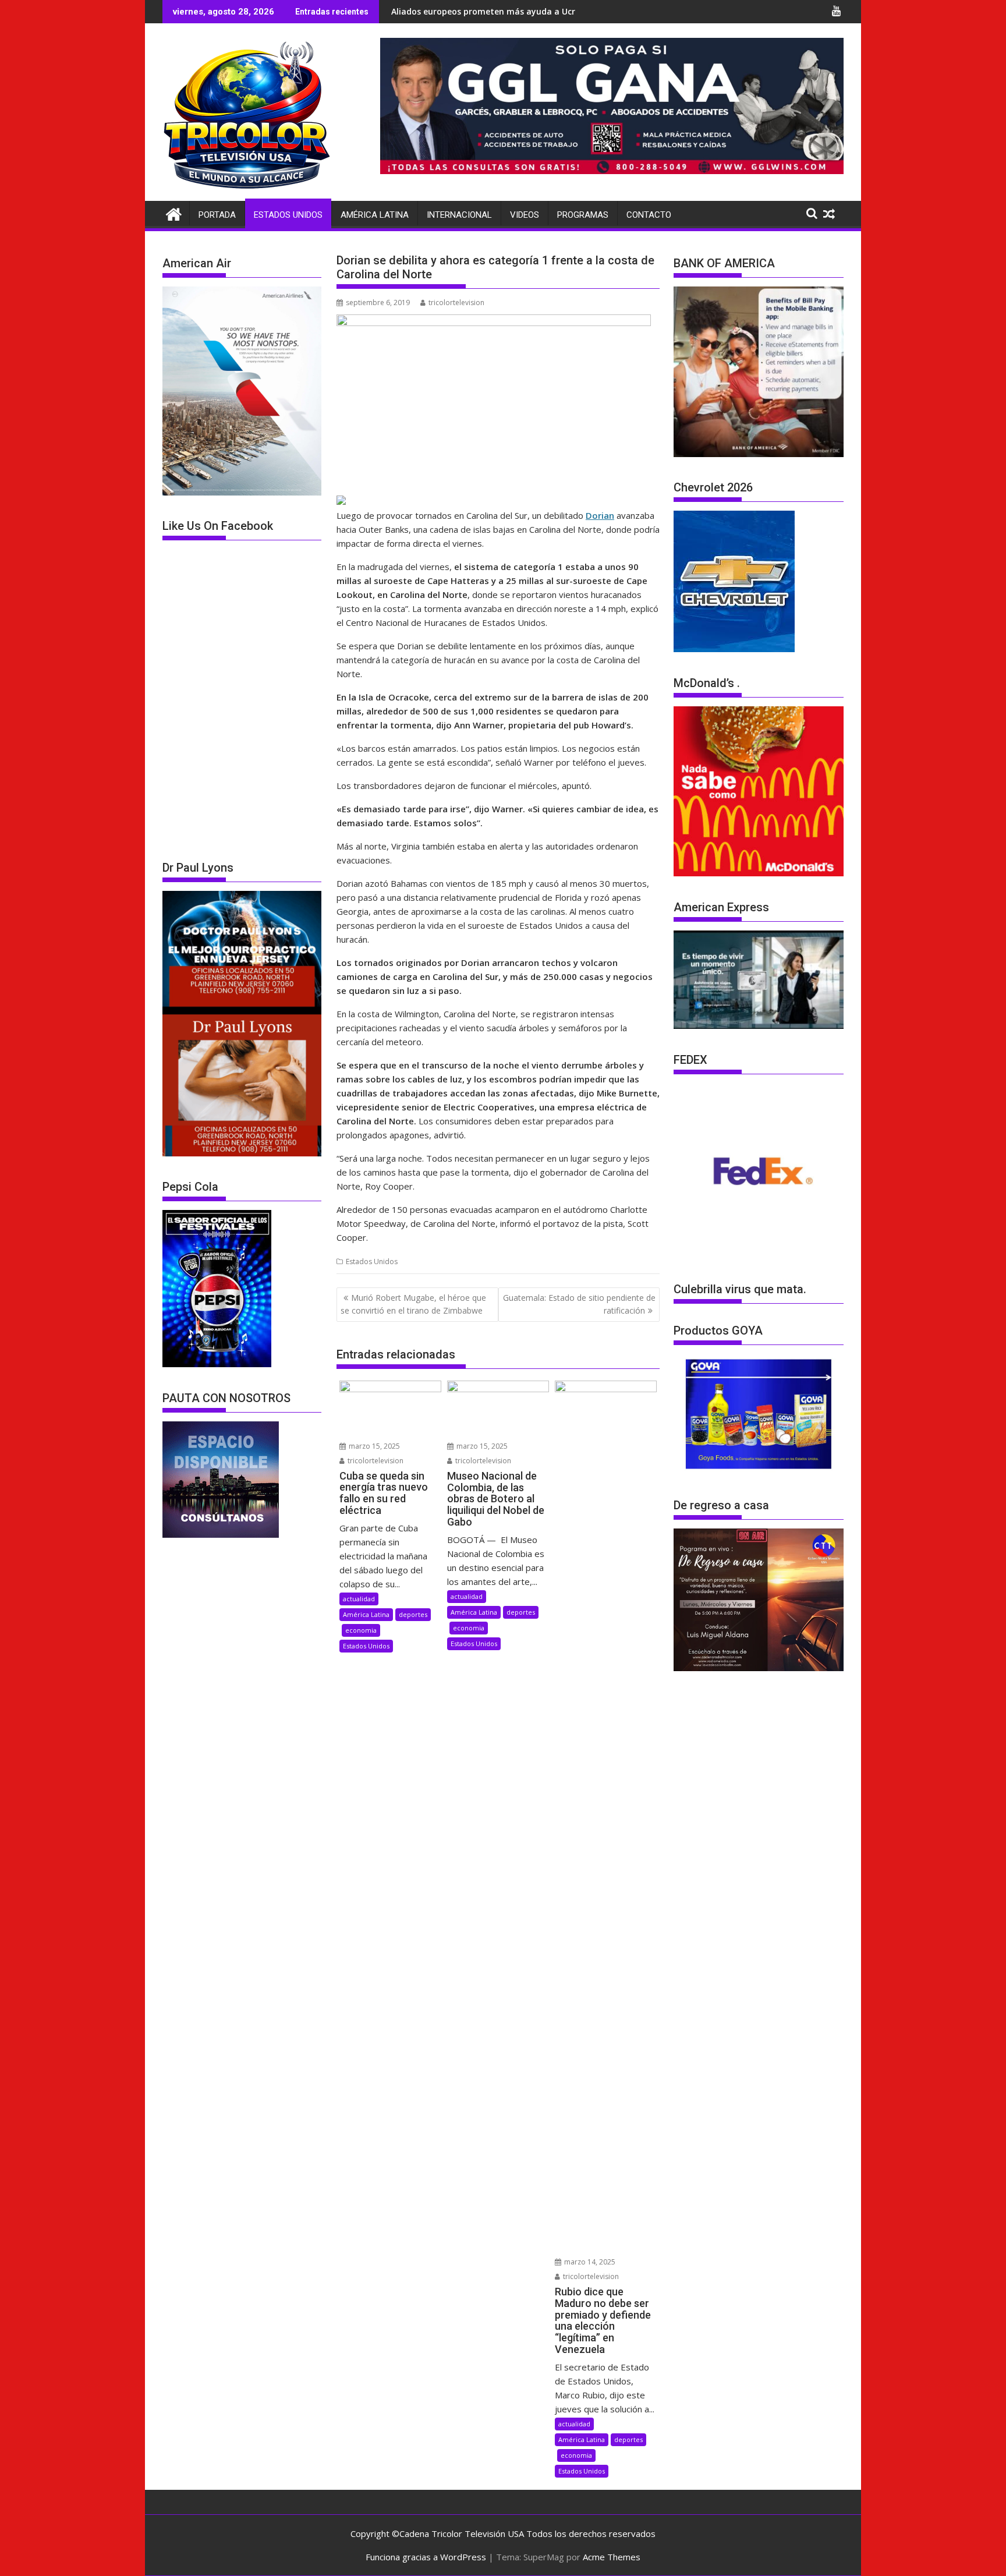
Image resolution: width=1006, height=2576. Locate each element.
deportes (413, 1614)
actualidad (359, 1599)
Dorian (600, 515)
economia (361, 1630)
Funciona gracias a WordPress (426, 2557)
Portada (217, 215)
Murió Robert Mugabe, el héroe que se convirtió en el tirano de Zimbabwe (413, 1304)
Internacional (459, 215)
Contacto (649, 215)
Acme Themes (612, 2557)
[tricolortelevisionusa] (174, 213)
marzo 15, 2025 (373, 1446)
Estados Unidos (288, 215)
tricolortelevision (456, 302)
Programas (583, 215)
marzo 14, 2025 (589, 2262)
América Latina (375, 215)
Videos (525, 215)
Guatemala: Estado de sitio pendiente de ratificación (579, 1304)
